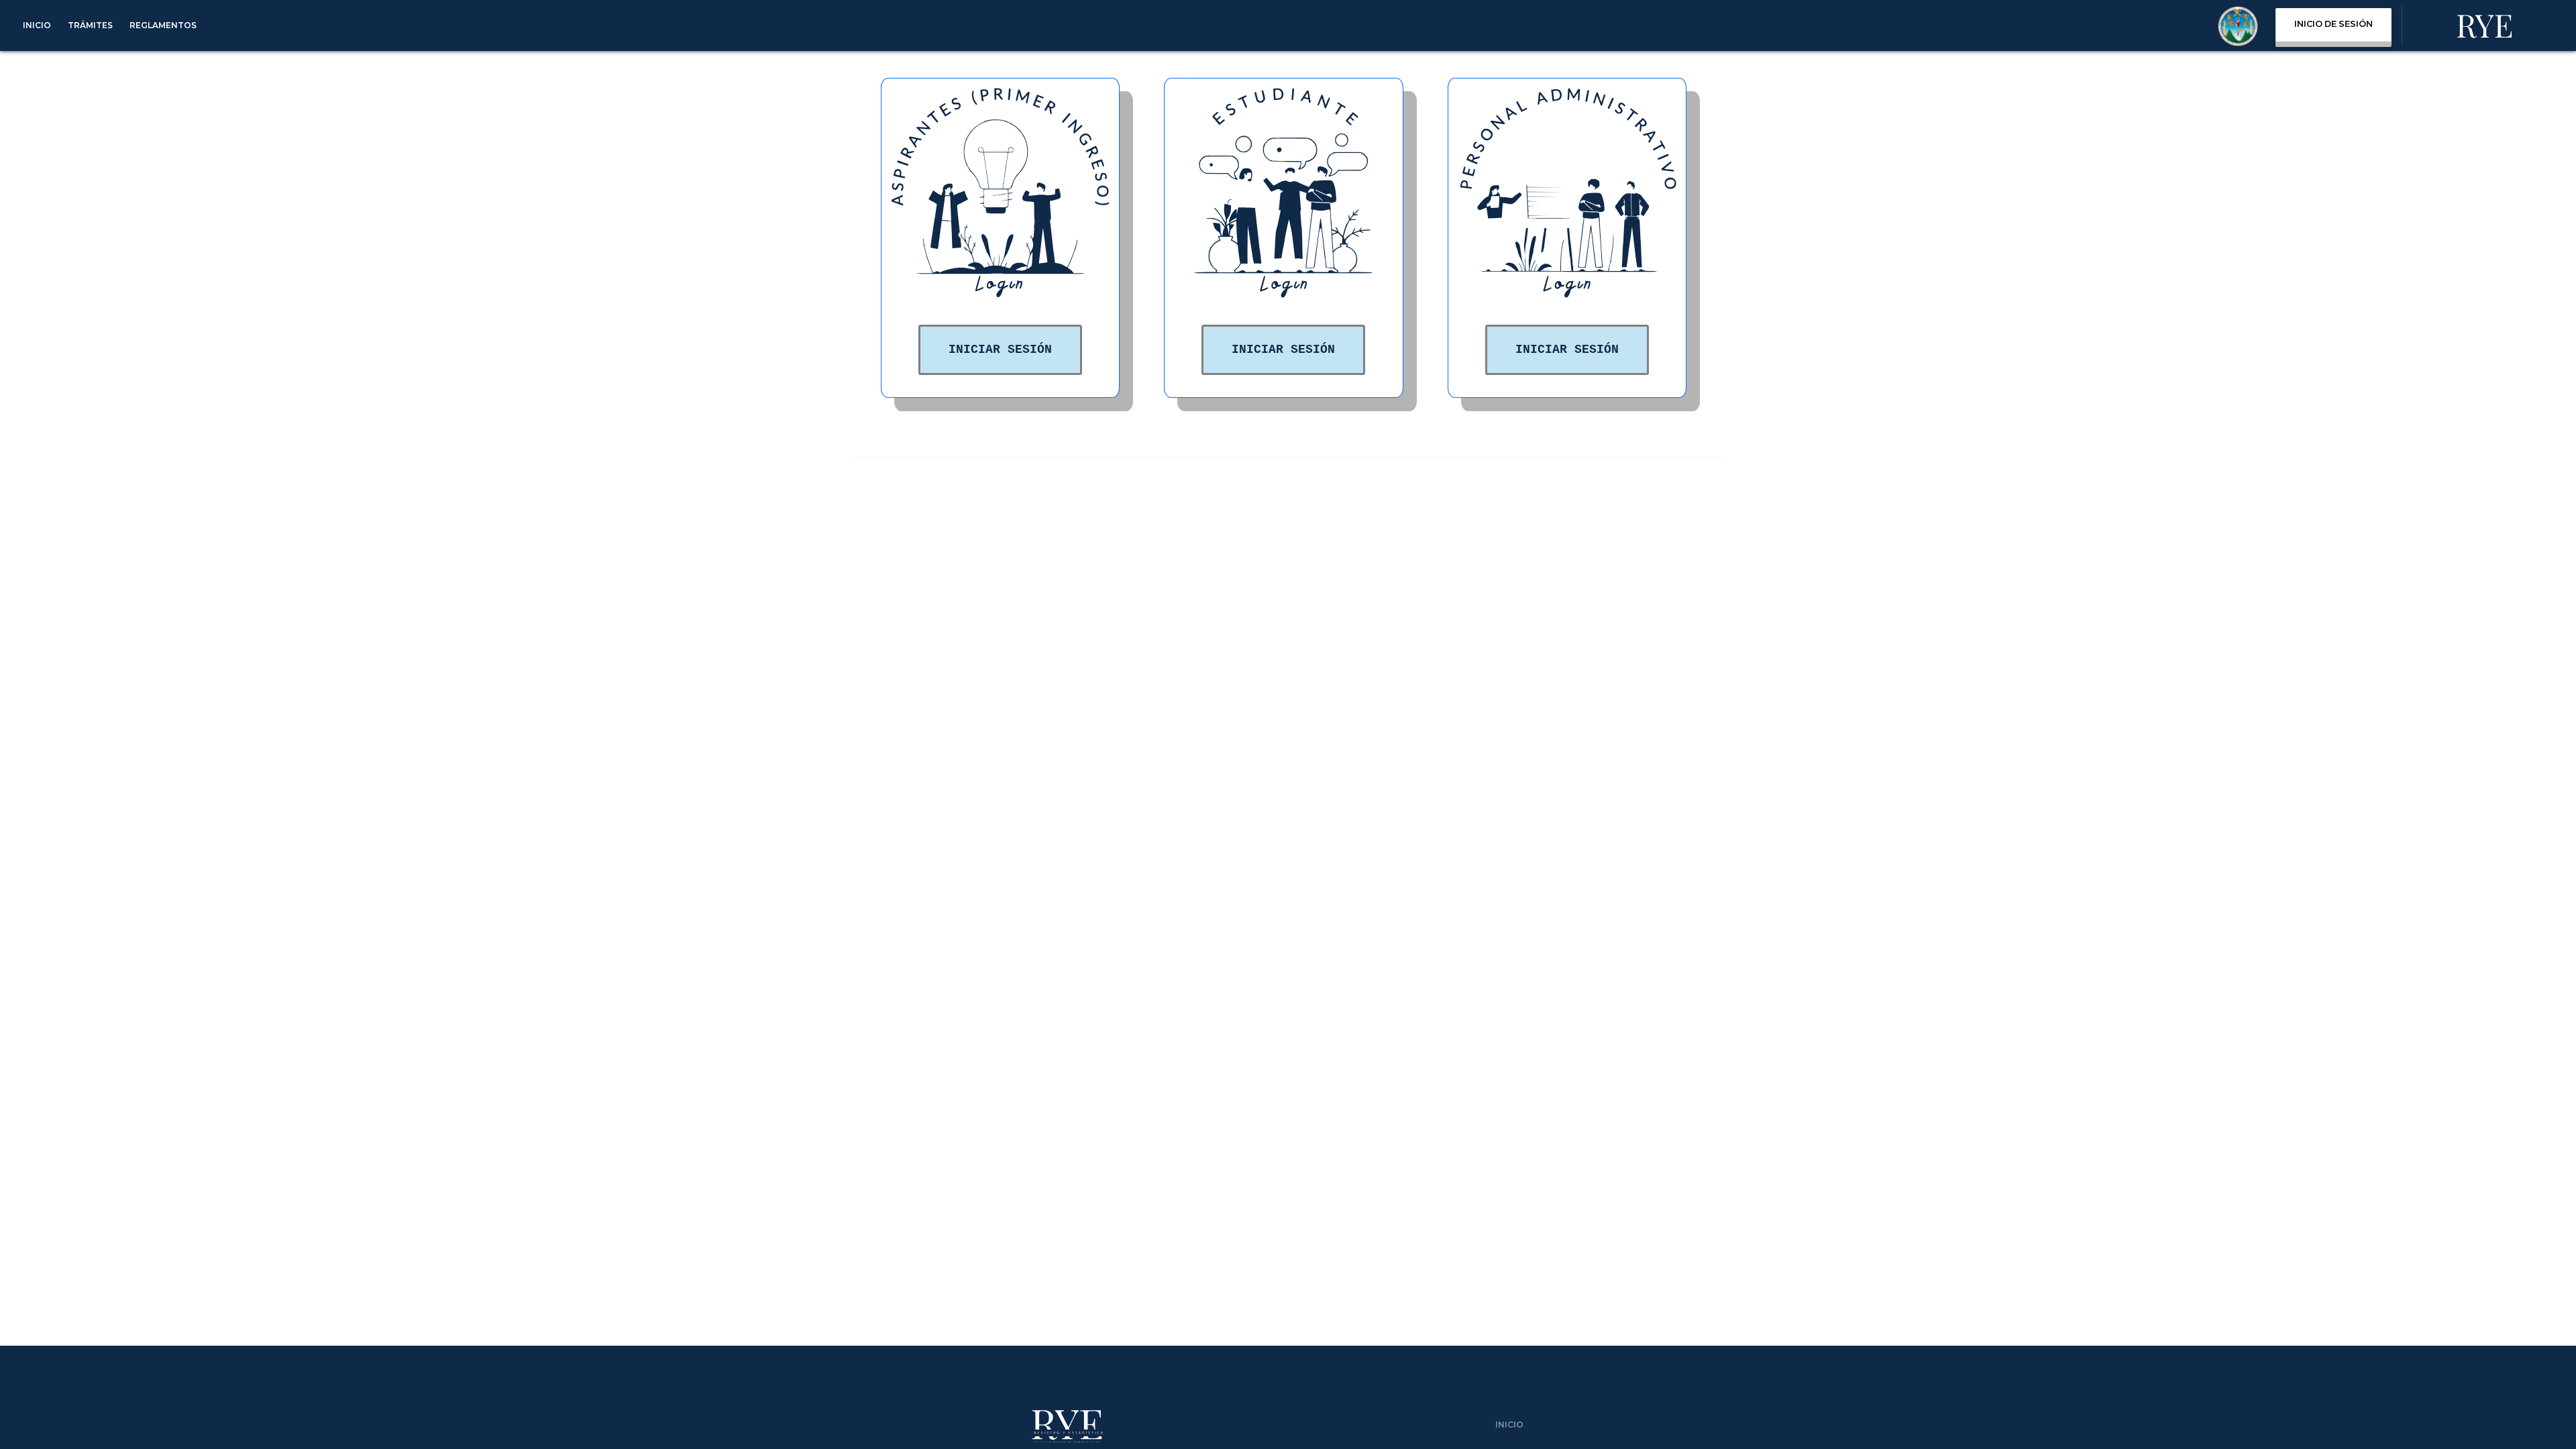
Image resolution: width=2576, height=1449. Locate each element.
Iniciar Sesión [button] (1000, 350)
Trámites (90, 25)
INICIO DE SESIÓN (2333, 24)
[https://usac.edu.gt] (2238, 29)
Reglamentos (163, 25)
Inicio (37, 25)
